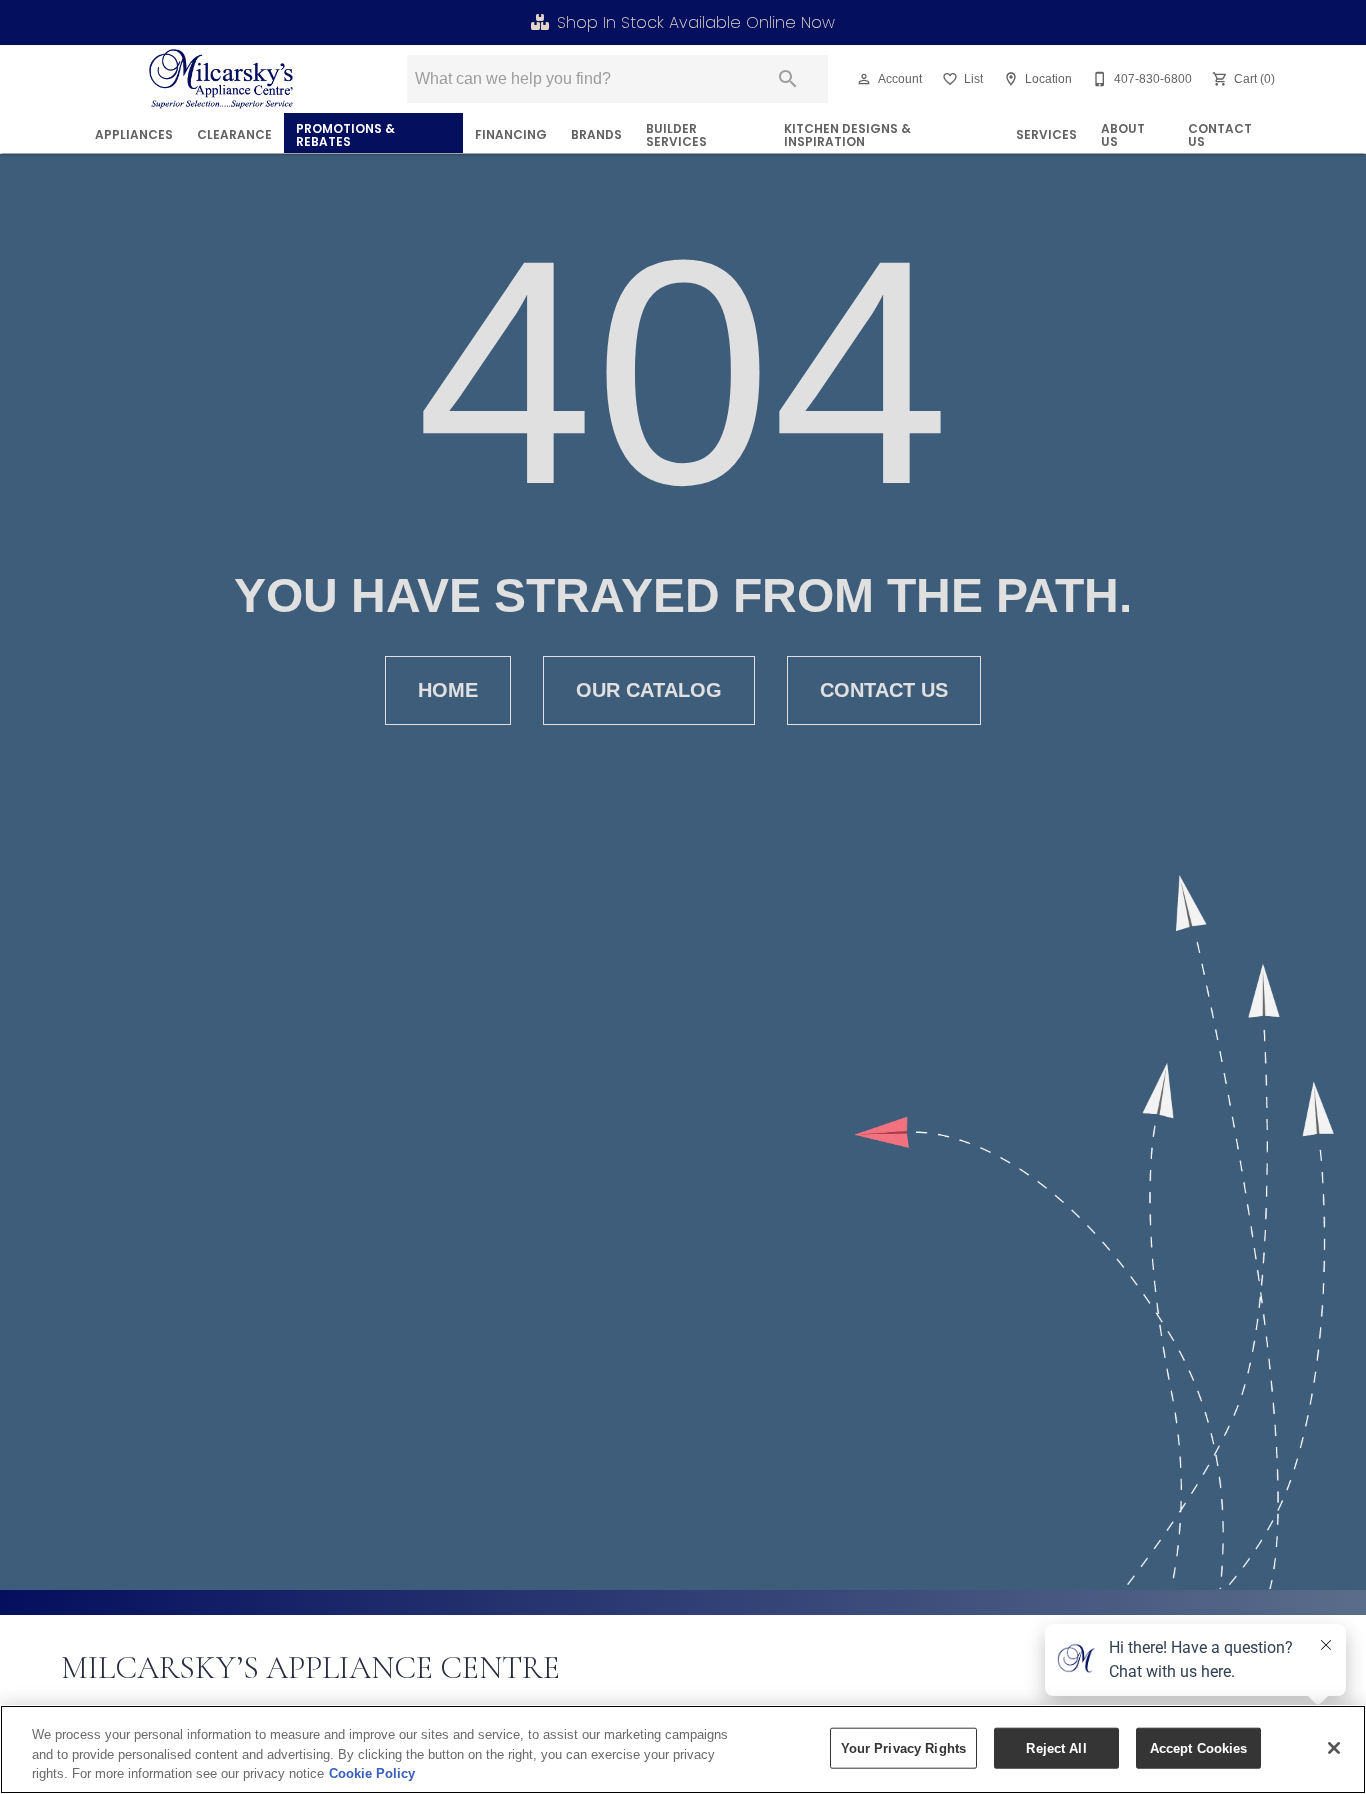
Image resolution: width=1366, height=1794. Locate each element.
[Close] (1334, 1748)
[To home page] (221, 79)
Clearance (234, 134)
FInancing (511, 134)
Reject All (1056, 1747)
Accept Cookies (1199, 1747)
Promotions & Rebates (345, 135)
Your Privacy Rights (903, 1747)
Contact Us (1220, 135)
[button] (864, 79)
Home (448, 690)
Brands (596, 134)
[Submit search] (788, 79)
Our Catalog (649, 690)
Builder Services (676, 135)
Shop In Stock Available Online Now (696, 22)
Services (1046, 134)
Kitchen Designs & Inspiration (847, 135)
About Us (1123, 135)
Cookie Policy (372, 1773)
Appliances (134, 134)
